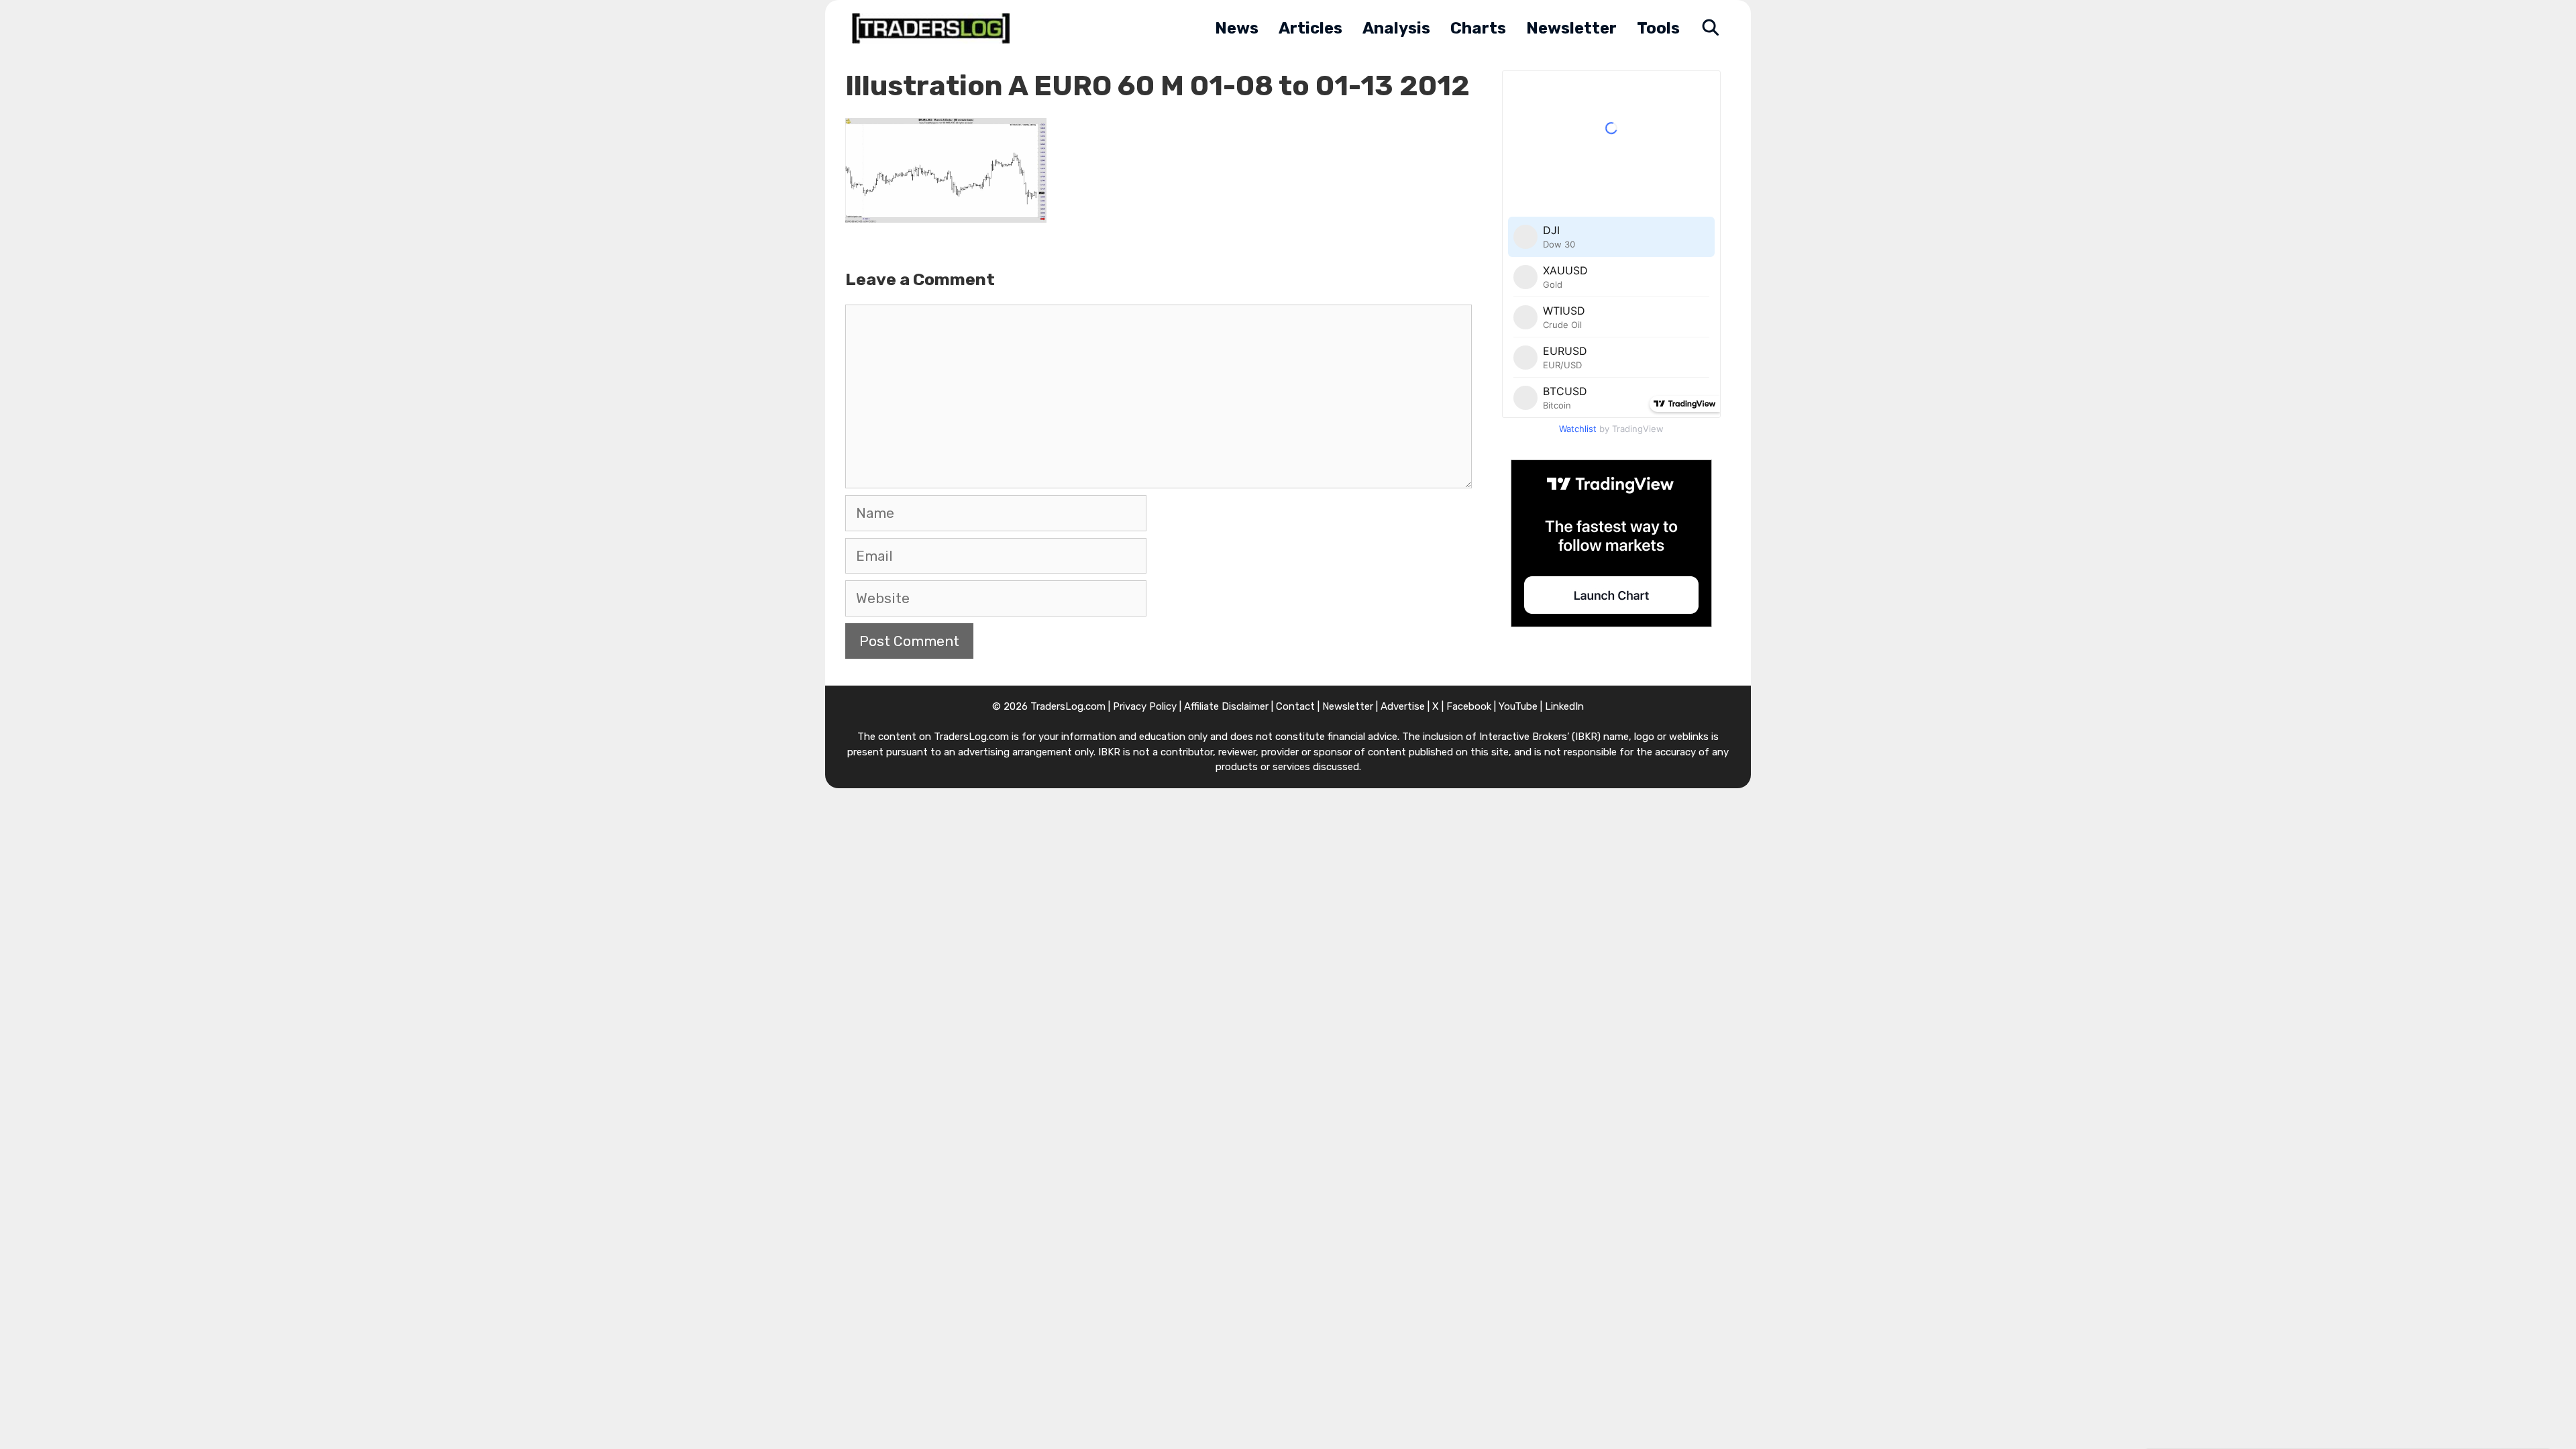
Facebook (1469, 706)
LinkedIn (1564, 706)
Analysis (1396, 28)
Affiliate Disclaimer (1226, 706)
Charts (1478, 28)
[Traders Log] (934, 29)
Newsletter (1571, 28)
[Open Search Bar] (1710, 29)
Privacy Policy (1145, 706)
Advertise (1403, 706)
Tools (1658, 28)
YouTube (1518, 706)
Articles (1310, 28)
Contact (1295, 706)
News (1237, 28)
